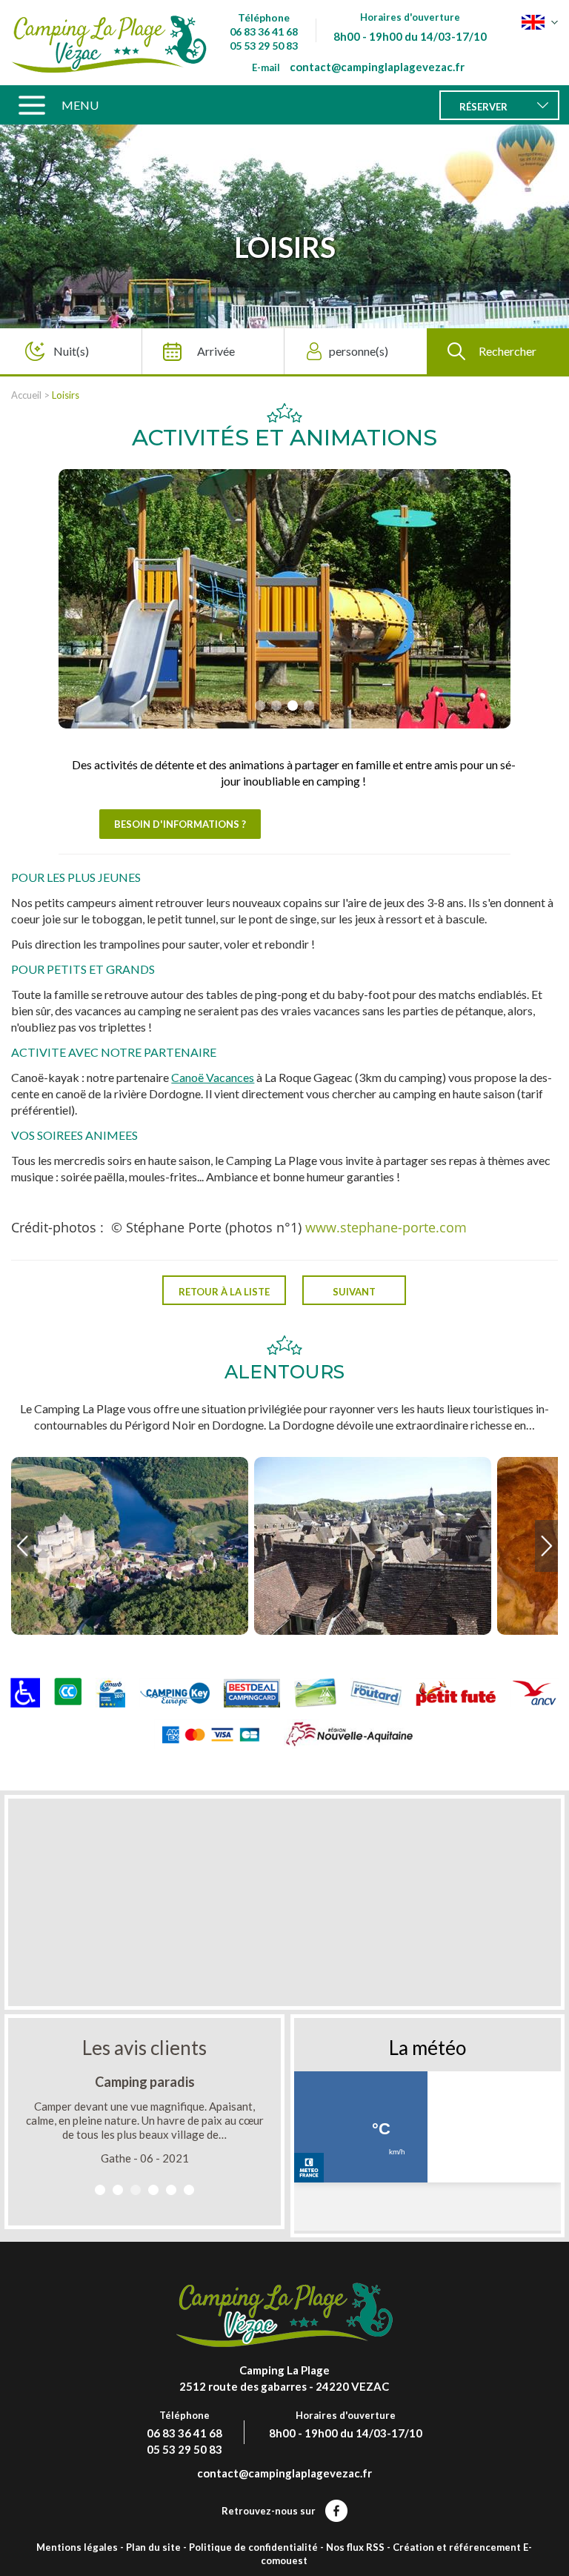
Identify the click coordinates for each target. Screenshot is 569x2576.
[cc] (68, 1692)
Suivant (354, 1292)
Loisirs (66, 395)
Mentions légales (77, 2547)
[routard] (376, 1692)
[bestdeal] (252, 1692)
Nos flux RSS (355, 2547)
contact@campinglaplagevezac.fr (377, 67)
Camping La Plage (284, 2370)
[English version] (540, 22)
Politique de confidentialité (253, 2547)
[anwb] (110, 1692)
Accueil (26, 395)
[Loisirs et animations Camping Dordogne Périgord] (109, 43)
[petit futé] (456, 1692)
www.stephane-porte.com (386, 1227)
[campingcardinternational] (315, 1692)
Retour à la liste (224, 1292)
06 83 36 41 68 (264, 31)
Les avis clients (144, 2048)
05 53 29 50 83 (264, 46)
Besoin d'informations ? (180, 824)
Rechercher (508, 351)
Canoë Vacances (213, 1077)
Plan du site (153, 2547)
